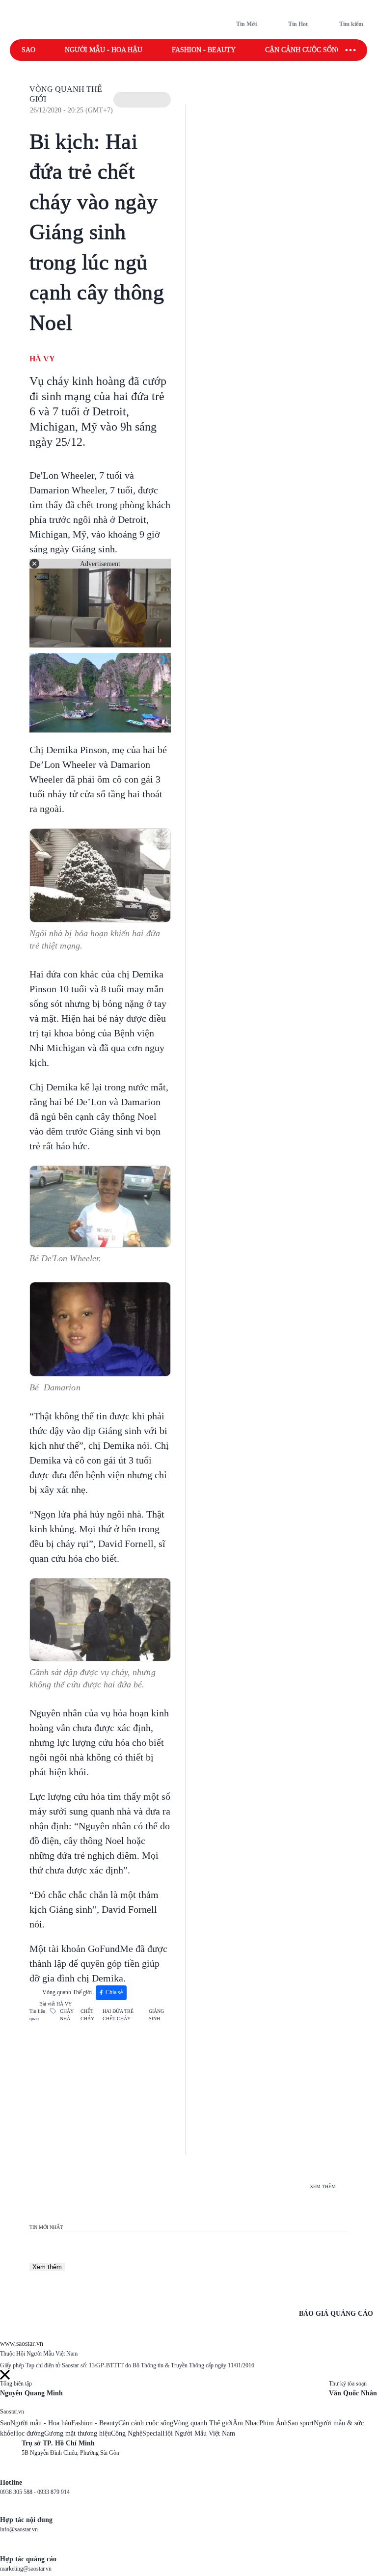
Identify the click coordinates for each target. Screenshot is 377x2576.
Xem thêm (47, 2267)
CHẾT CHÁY (87, 2015)
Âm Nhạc (246, 2423)
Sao (28, 50)
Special (152, 2433)
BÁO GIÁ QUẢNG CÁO (336, 2314)
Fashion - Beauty (204, 50)
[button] (142, 100)
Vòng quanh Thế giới (67, 1992)
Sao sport (301, 2423)
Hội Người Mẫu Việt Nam (199, 2433)
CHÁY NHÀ (67, 2015)
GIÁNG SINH (156, 2015)
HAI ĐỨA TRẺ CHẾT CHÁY (118, 2015)
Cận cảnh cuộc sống (303, 50)
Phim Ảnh (273, 2423)
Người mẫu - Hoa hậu (104, 50)
